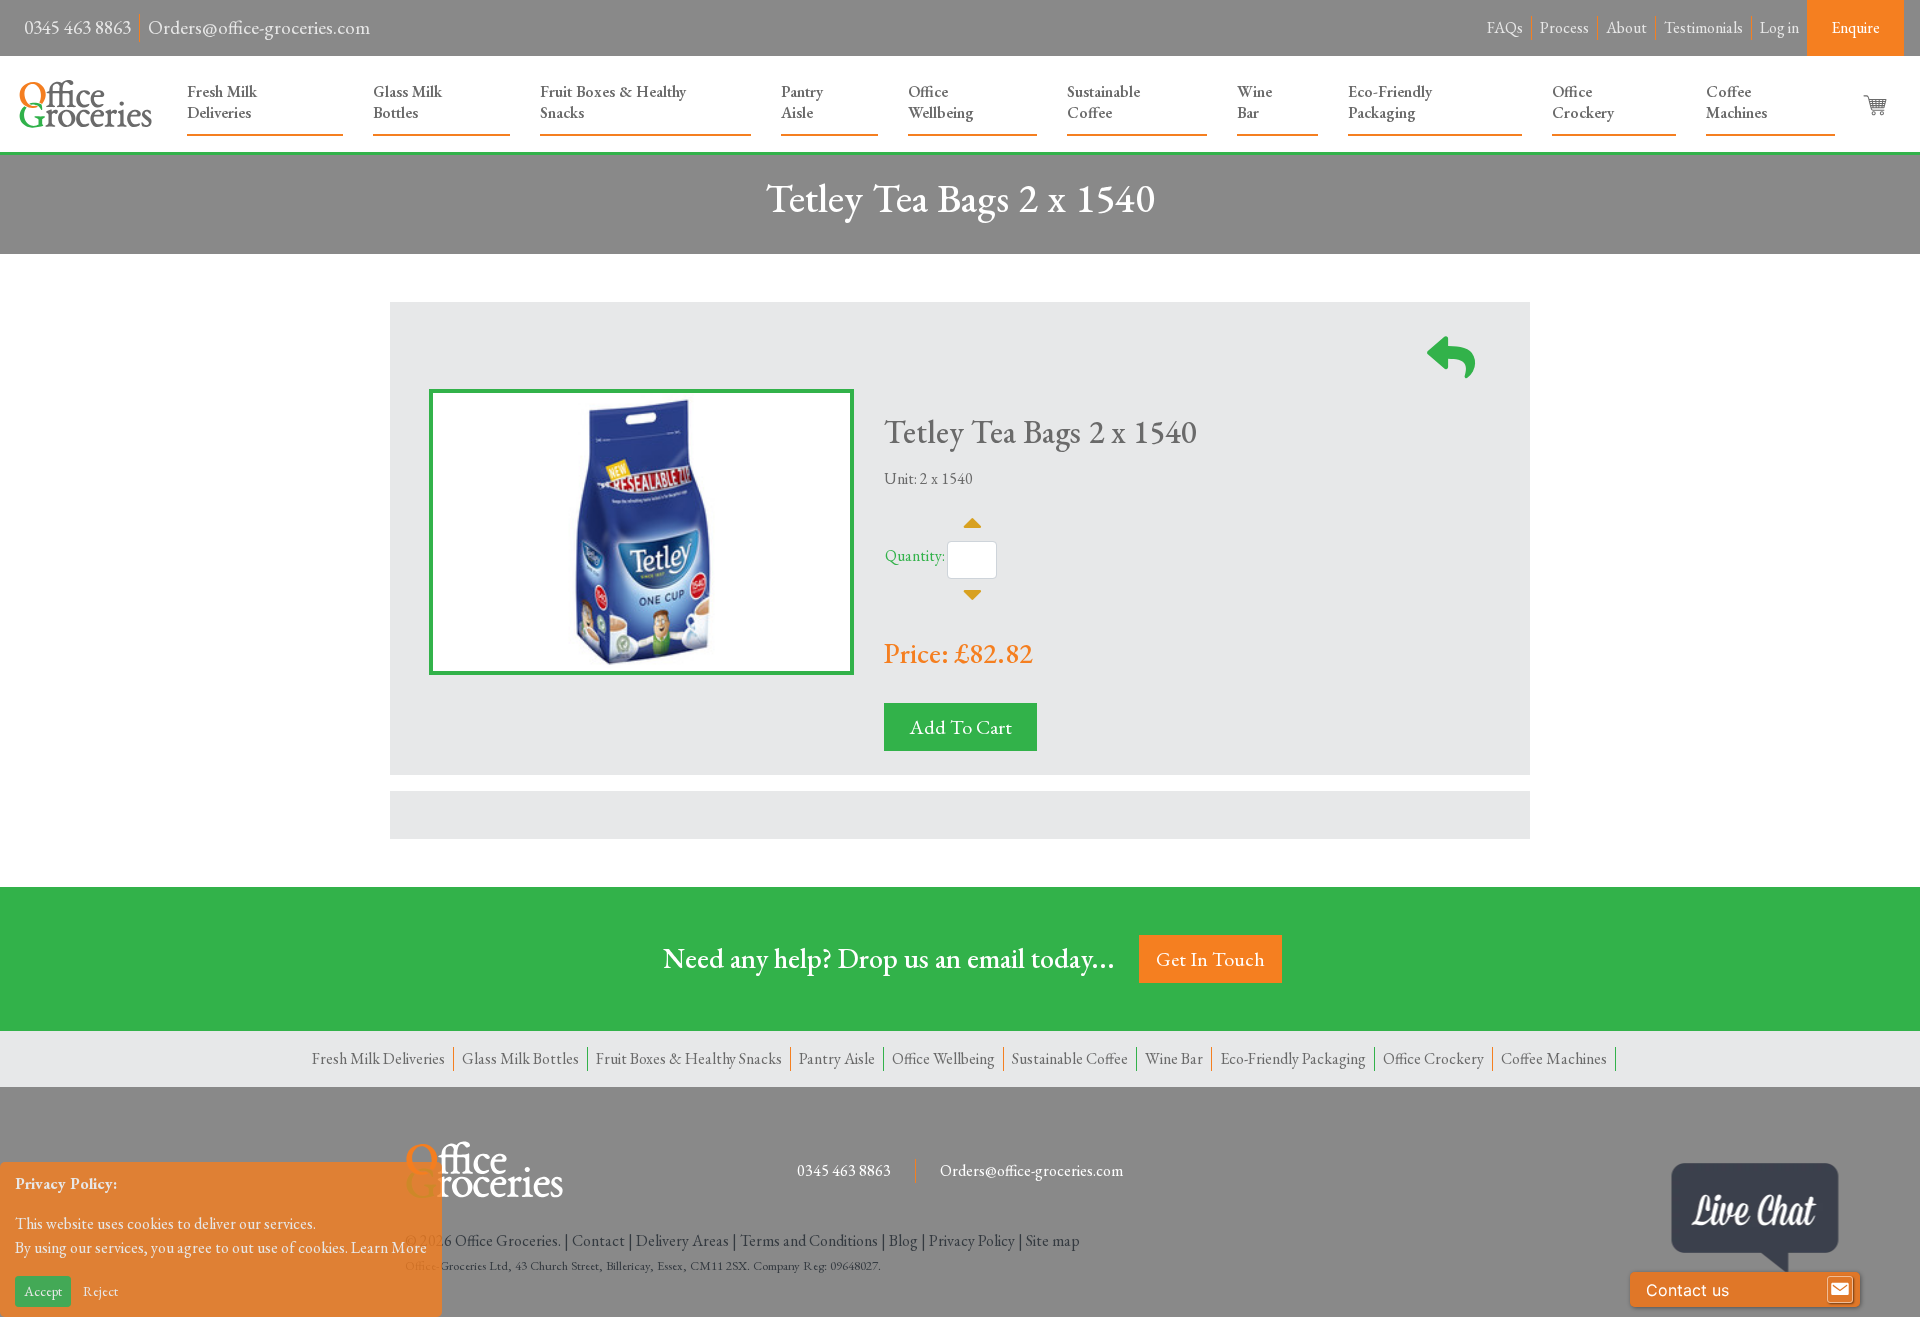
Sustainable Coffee (1103, 102)
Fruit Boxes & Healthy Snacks (613, 102)
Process (1564, 27)
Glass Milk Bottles (407, 102)
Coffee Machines (1736, 102)
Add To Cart (960, 727)
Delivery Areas (682, 1240)
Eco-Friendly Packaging (1390, 102)
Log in (1779, 27)
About (1626, 27)
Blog (903, 1240)
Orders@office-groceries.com (259, 27)
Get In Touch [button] (1210, 959)
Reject (100, 1291)
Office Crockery (1583, 102)
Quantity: (915, 555)
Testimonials (1703, 27)
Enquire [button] (1855, 27)
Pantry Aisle (802, 102)
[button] (1877, 104)
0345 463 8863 (77, 27)
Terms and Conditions (809, 1240)
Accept (43, 1291)
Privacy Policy (972, 1240)
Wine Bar (1254, 102)
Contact (598, 1240)
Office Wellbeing (941, 102)
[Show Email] (1840, 1290)
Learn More (389, 1247)
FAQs (1505, 27)
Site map (1053, 1240)
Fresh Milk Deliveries (222, 102)
